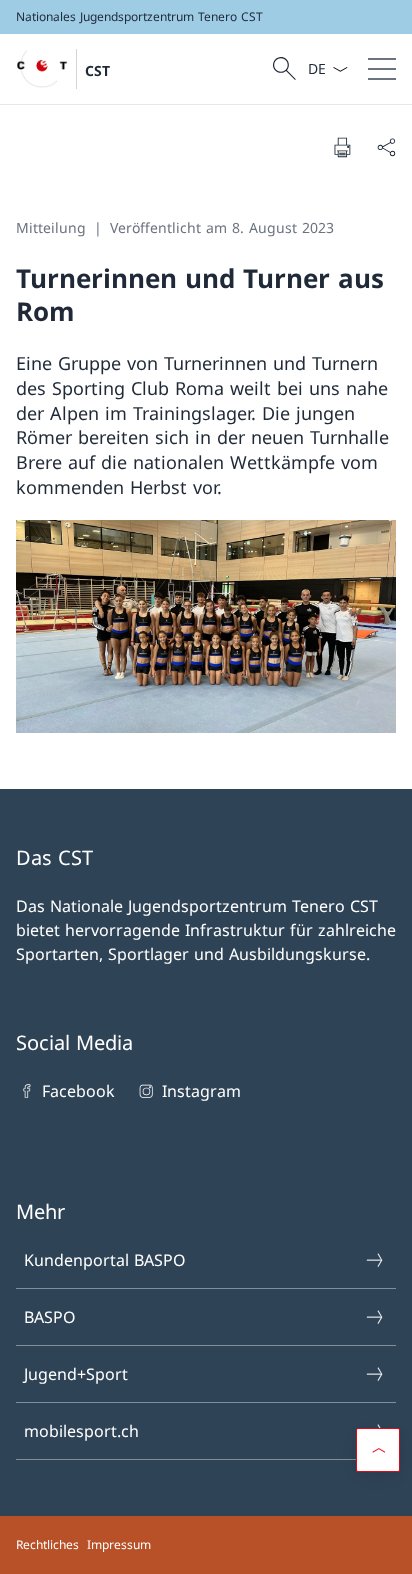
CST (97, 70)
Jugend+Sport (76, 1374)
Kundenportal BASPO (105, 1260)
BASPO (50, 1317)
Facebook (78, 1091)
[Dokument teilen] (386, 147)
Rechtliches (47, 1544)
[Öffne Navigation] (382, 69)
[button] (378, 1450)
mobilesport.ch (81, 1431)
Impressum (119, 1544)
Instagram (201, 1091)
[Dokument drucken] (342, 147)
